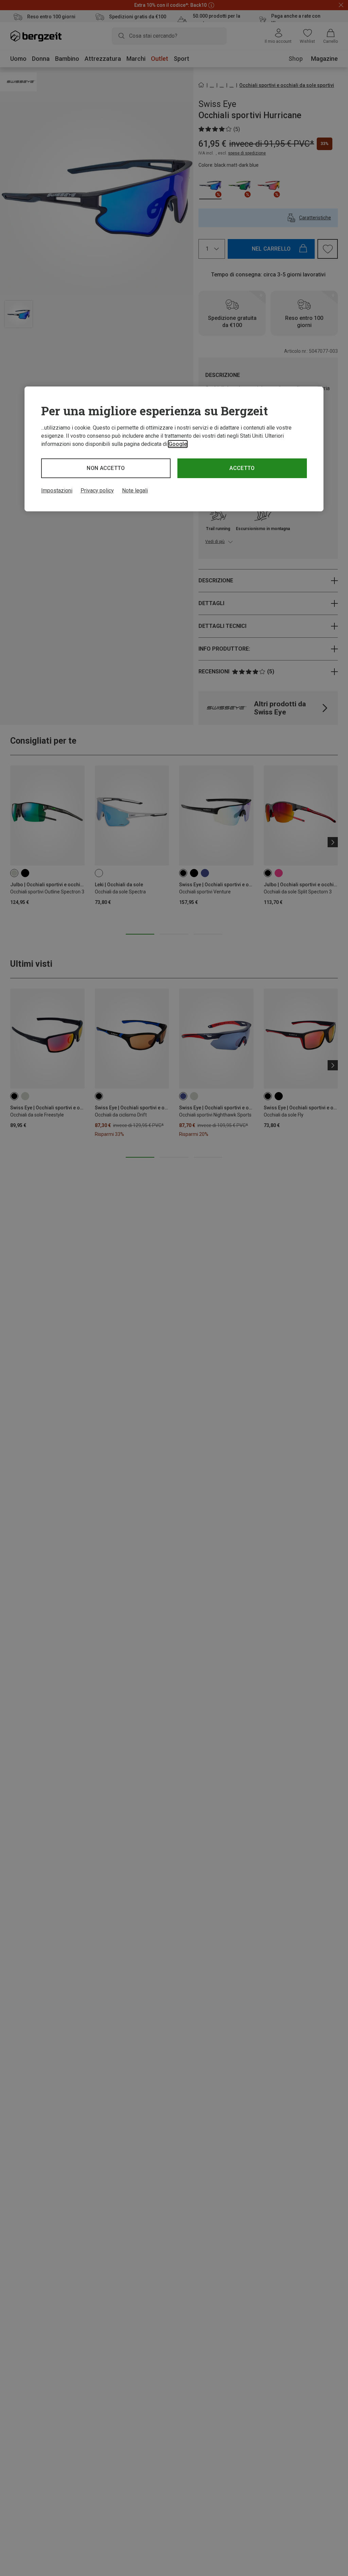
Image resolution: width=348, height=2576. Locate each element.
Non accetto (106, 468)
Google (178, 444)
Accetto (242, 468)
